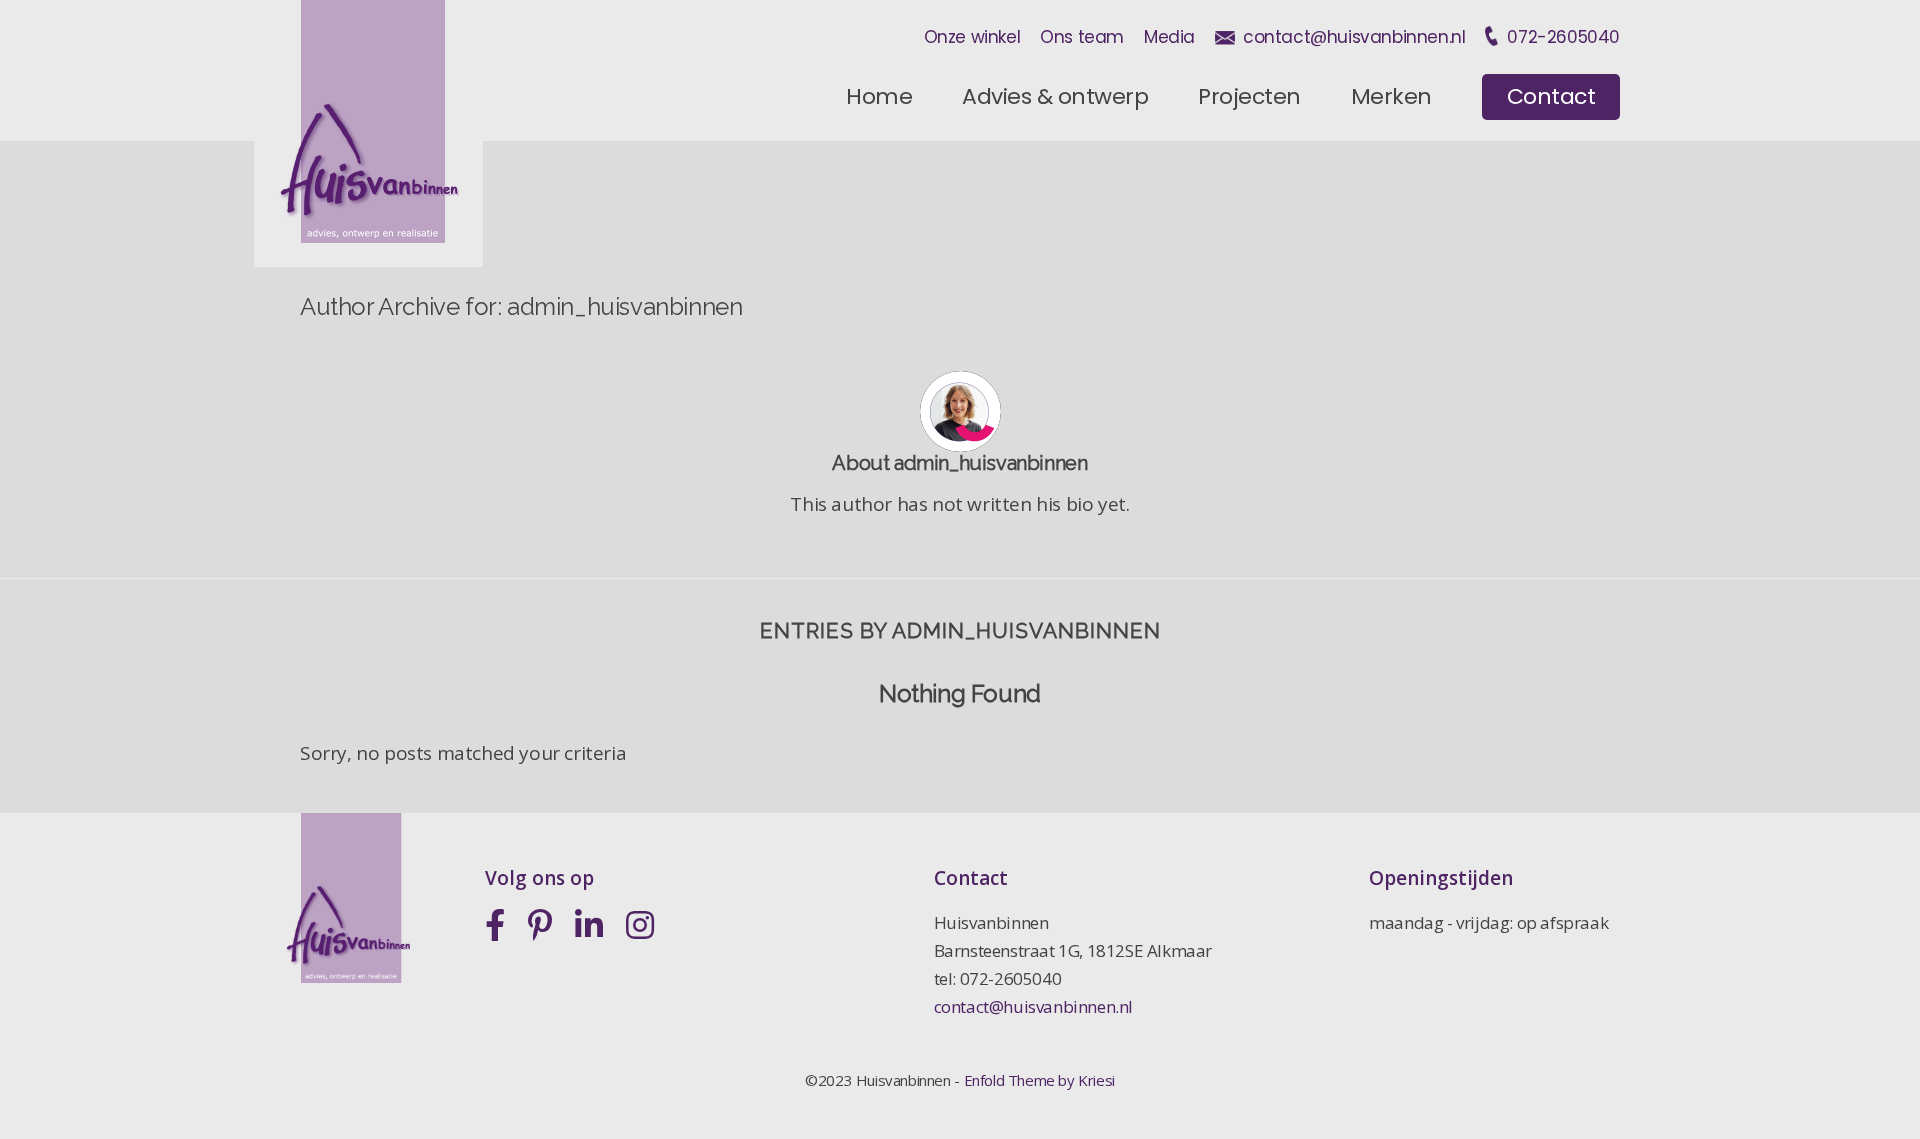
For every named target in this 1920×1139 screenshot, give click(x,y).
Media (1169, 37)
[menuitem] (879, 97)
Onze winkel (972, 37)
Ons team (1082, 37)
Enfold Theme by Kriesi (1039, 1080)
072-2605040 (1563, 37)
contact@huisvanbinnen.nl (1354, 37)
